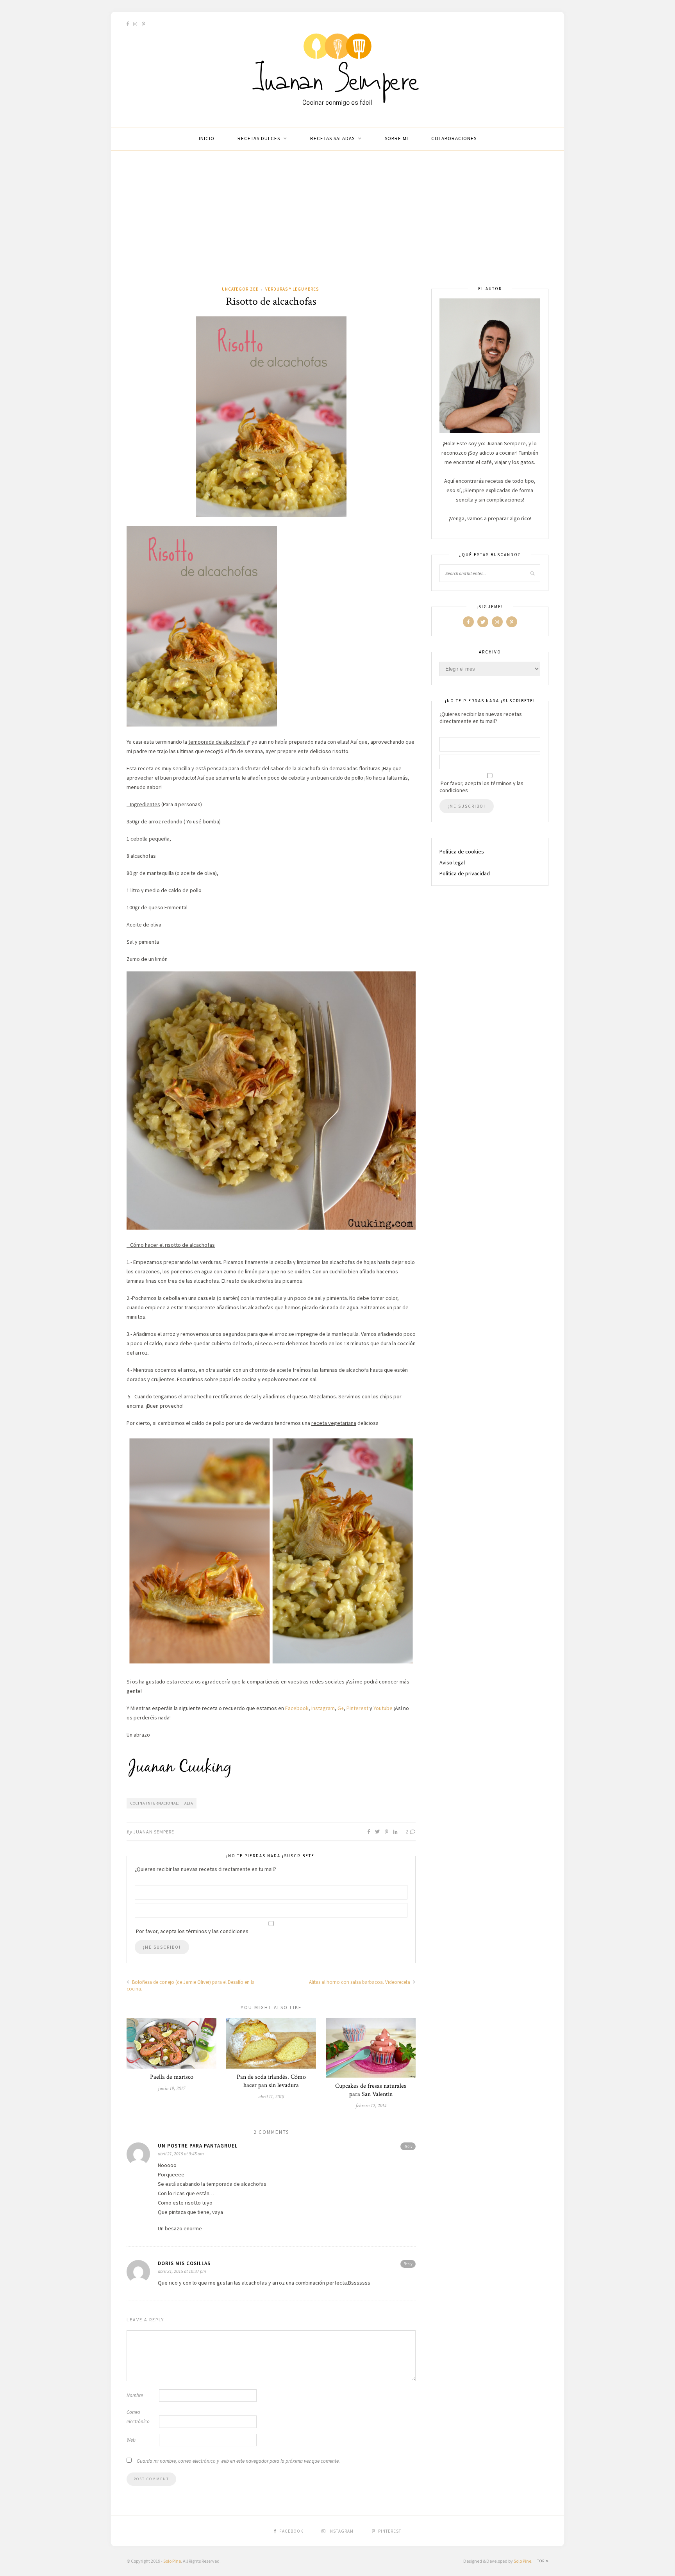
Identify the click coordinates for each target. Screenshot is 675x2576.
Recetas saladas (332, 138)
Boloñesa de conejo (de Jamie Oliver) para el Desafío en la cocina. (191, 1985)
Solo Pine (172, 2561)
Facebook (297, 1708)
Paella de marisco (172, 2077)
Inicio (207, 138)
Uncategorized (240, 289)
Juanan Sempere (154, 1832)
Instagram (323, 1708)
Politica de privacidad (465, 873)
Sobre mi (396, 138)
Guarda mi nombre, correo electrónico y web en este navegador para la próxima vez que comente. (238, 2461)
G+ (341, 1708)
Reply (408, 2146)
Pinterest (357, 1708)
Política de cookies (462, 852)
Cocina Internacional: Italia (162, 1803)
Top (541, 2561)
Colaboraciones (454, 138)
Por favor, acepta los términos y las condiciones (481, 787)
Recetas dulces (259, 138)
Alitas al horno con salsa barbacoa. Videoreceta (360, 1982)
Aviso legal (452, 862)
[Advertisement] (337, 227)
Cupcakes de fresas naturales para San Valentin (371, 2090)
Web (131, 2440)
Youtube (383, 1708)
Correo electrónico (138, 2417)
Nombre (135, 2395)
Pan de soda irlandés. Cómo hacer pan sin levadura (271, 2081)
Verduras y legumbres (292, 289)
